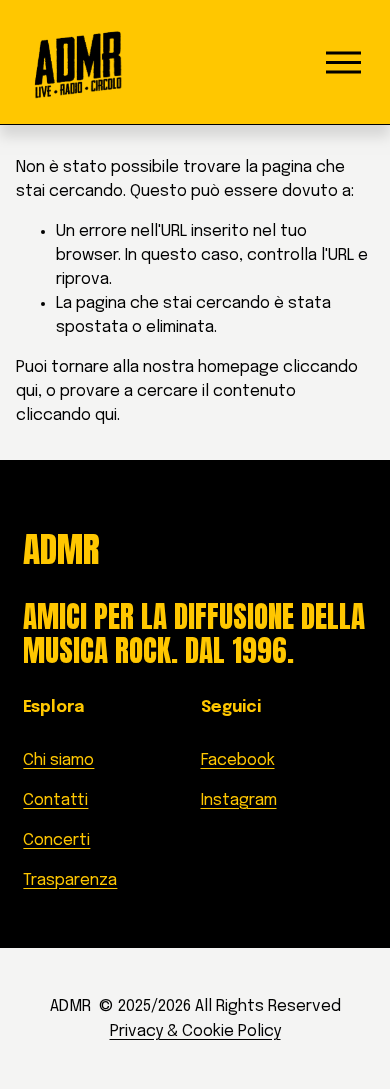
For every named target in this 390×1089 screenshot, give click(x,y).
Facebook (238, 760)
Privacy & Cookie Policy (195, 1031)
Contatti (55, 800)
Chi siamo (58, 760)
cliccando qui (66, 415)
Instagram (239, 800)
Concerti (56, 840)
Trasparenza (70, 880)
